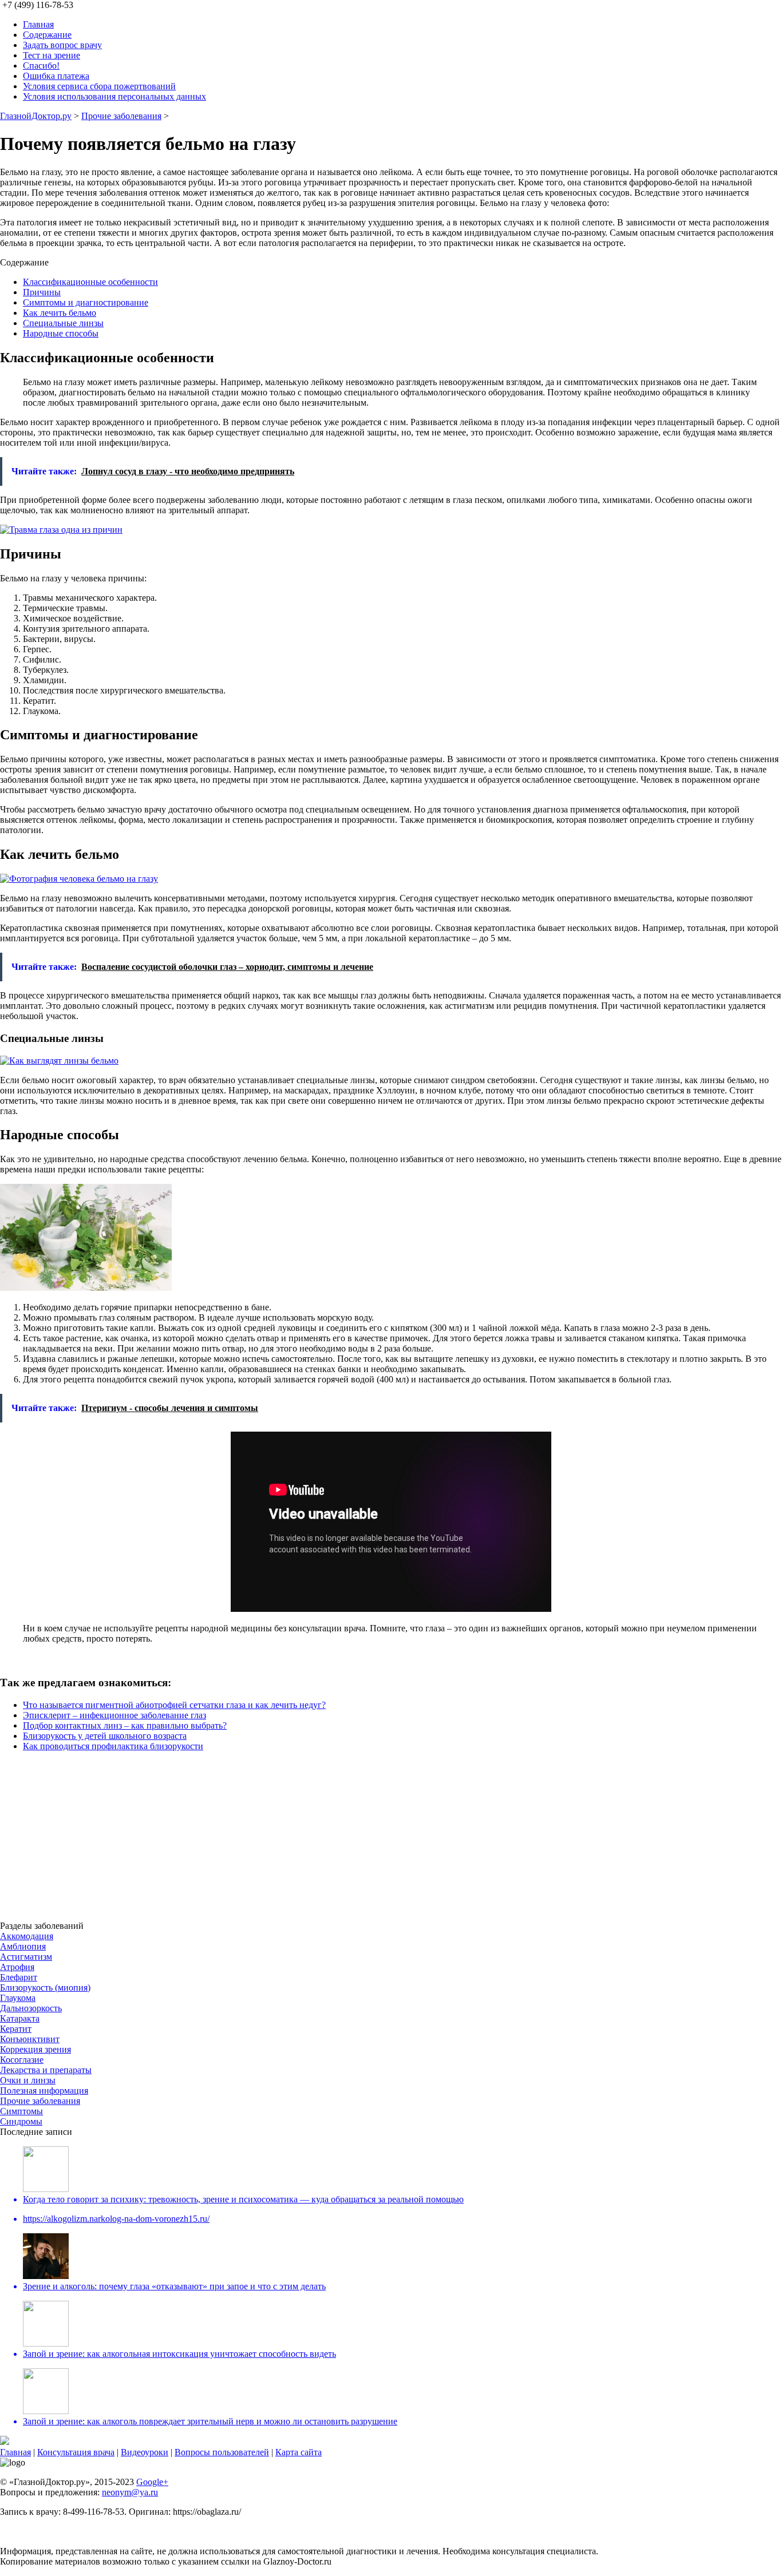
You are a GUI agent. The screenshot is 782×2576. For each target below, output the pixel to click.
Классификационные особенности (90, 282)
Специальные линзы (63, 323)
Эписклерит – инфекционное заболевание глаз (114, 1715)
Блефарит (19, 1977)
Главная (38, 24)
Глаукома (18, 1998)
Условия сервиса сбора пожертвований (99, 86)
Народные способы (61, 333)
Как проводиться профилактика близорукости (113, 1746)
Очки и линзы (28, 2080)
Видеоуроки (145, 2452)
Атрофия (17, 1967)
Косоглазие (22, 2060)
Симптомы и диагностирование (86, 302)
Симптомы (21, 2111)
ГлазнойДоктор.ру (36, 116)
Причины (42, 292)
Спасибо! (41, 66)
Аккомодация (27, 1936)
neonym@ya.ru (130, 2492)
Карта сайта (299, 2452)
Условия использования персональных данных (114, 96)
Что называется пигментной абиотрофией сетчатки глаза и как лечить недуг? (174, 1705)
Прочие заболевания (121, 116)
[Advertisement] (343, 1841)
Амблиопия (23, 1946)
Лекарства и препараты (46, 2070)
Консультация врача (76, 2452)
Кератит (16, 2029)
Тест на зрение (52, 55)
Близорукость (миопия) (45, 1988)
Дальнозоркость (31, 2008)
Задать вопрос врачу (62, 45)
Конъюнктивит (30, 2039)
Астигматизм (26, 1957)
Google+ (152, 2482)
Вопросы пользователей (222, 2452)
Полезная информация (44, 2090)
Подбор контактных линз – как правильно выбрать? (125, 1725)
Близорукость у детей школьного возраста (105, 1736)
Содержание (47, 35)
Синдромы (21, 2121)
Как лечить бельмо (60, 313)
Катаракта (20, 2018)
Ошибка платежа (56, 76)
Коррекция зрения (35, 2049)
